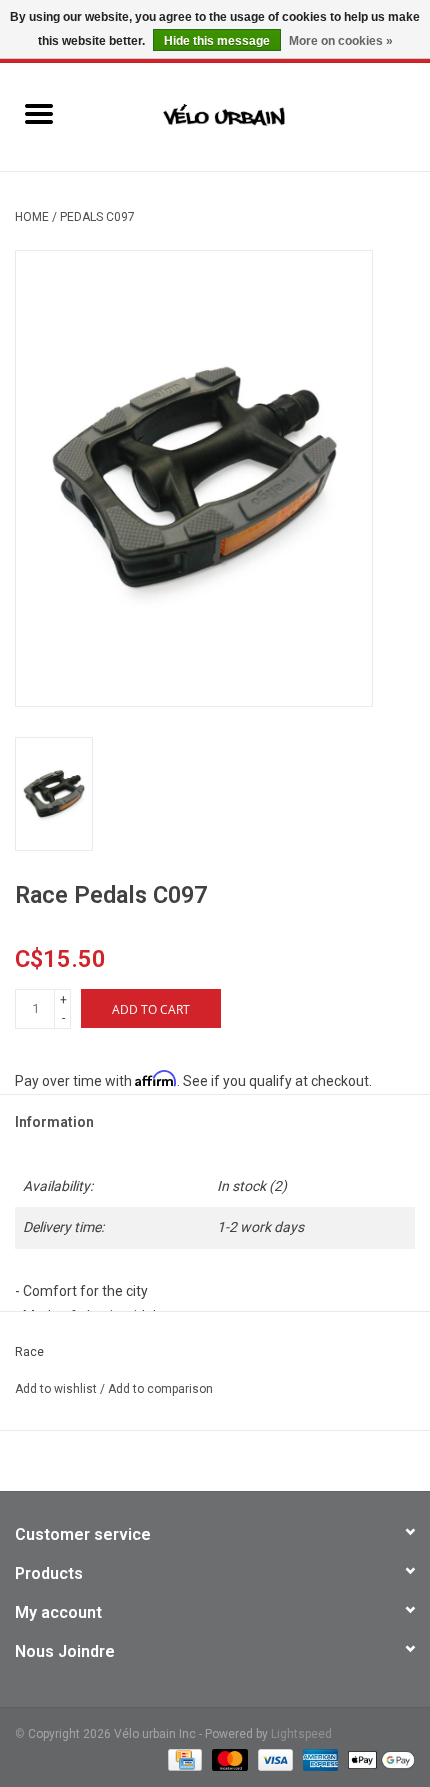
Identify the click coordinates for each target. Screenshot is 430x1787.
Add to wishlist (57, 1389)
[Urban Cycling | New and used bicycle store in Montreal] (254, 116)
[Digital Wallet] (378, 1759)
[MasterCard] (227, 1759)
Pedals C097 (97, 217)
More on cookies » (341, 41)
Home (32, 217)
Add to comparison (160, 1389)
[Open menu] (39, 113)
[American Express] (318, 1759)
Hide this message (217, 41)
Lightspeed (301, 1734)
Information (54, 1122)
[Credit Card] (183, 1759)
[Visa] (273, 1759)
